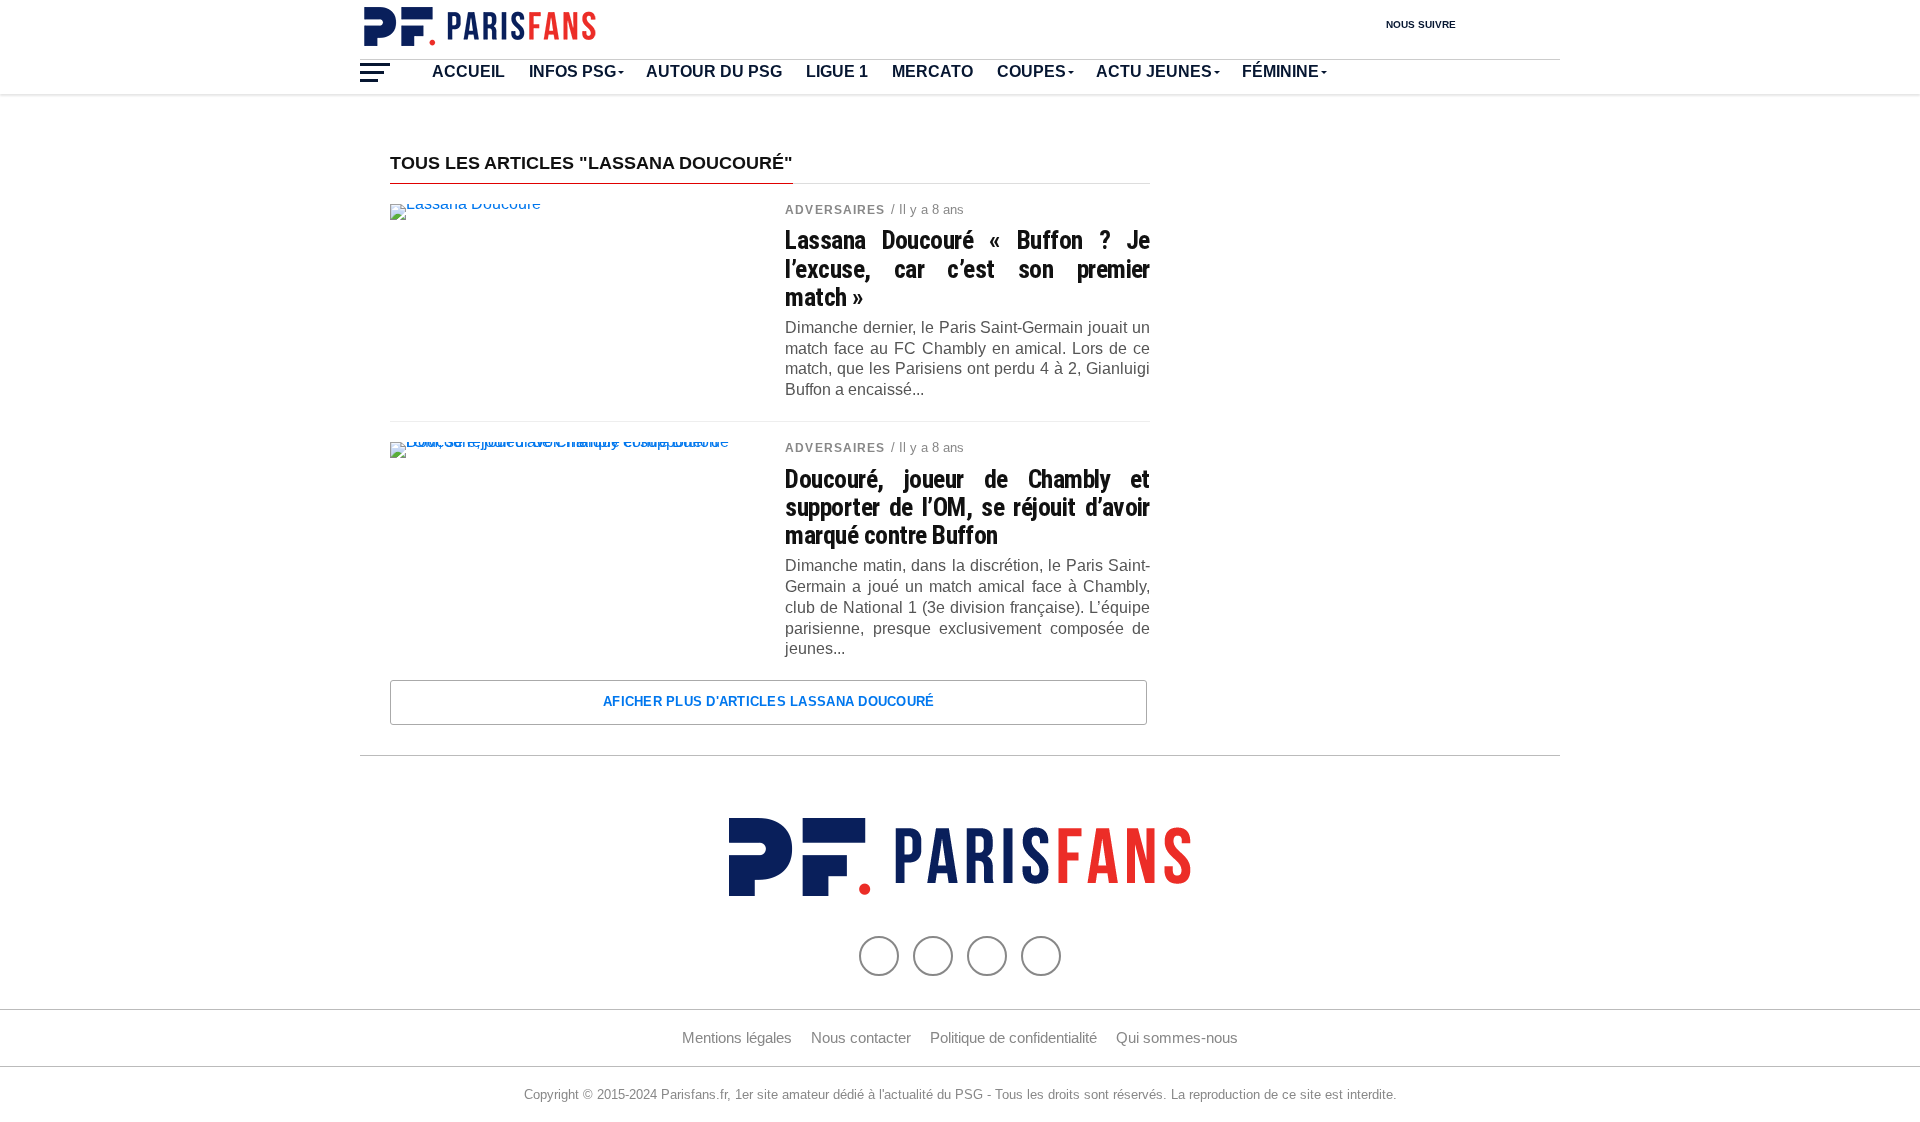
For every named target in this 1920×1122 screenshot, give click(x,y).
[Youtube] (987, 956)
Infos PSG (572, 71)
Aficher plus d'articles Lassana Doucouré (768, 701)
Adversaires (835, 210)
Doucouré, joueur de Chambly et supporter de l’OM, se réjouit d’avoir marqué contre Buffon (967, 507)
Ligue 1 (837, 71)
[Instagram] (1041, 956)
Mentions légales (737, 1037)
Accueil (468, 71)
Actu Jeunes (1154, 71)
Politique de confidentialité (1013, 1037)
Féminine (1280, 71)
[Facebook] (879, 956)
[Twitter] (933, 956)
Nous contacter (861, 1037)
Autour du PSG (714, 71)
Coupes (1031, 71)
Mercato (932, 71)
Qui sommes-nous (1177, 1037)
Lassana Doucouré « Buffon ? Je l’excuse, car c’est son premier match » (967, 268)
